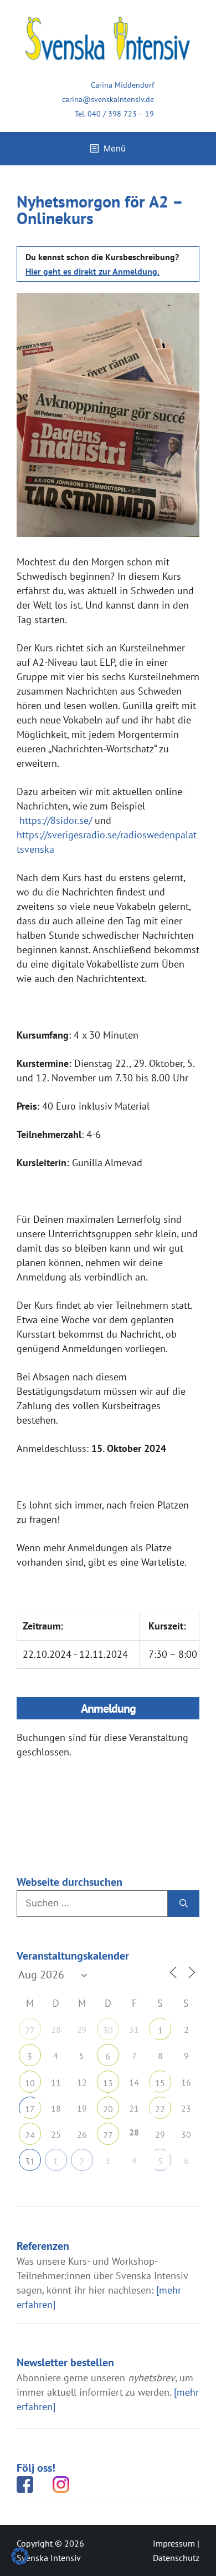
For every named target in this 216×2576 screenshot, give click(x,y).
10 (30, 2083)
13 (108, 2083)
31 (30, 2161)
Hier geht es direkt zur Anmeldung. (92, 271)
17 (30, 2109)
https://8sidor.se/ (56, 820)
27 (30, 2030)
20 (108, 2109)
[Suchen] (184, 1904)
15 (160, 2083)
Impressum (174, 2543)
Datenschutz (176, 2558)
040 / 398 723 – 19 (121, 114)
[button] (20, 2556)
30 (108, 2030)
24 (30, 2135)
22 (160, 2109)
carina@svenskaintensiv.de (108, 99)
